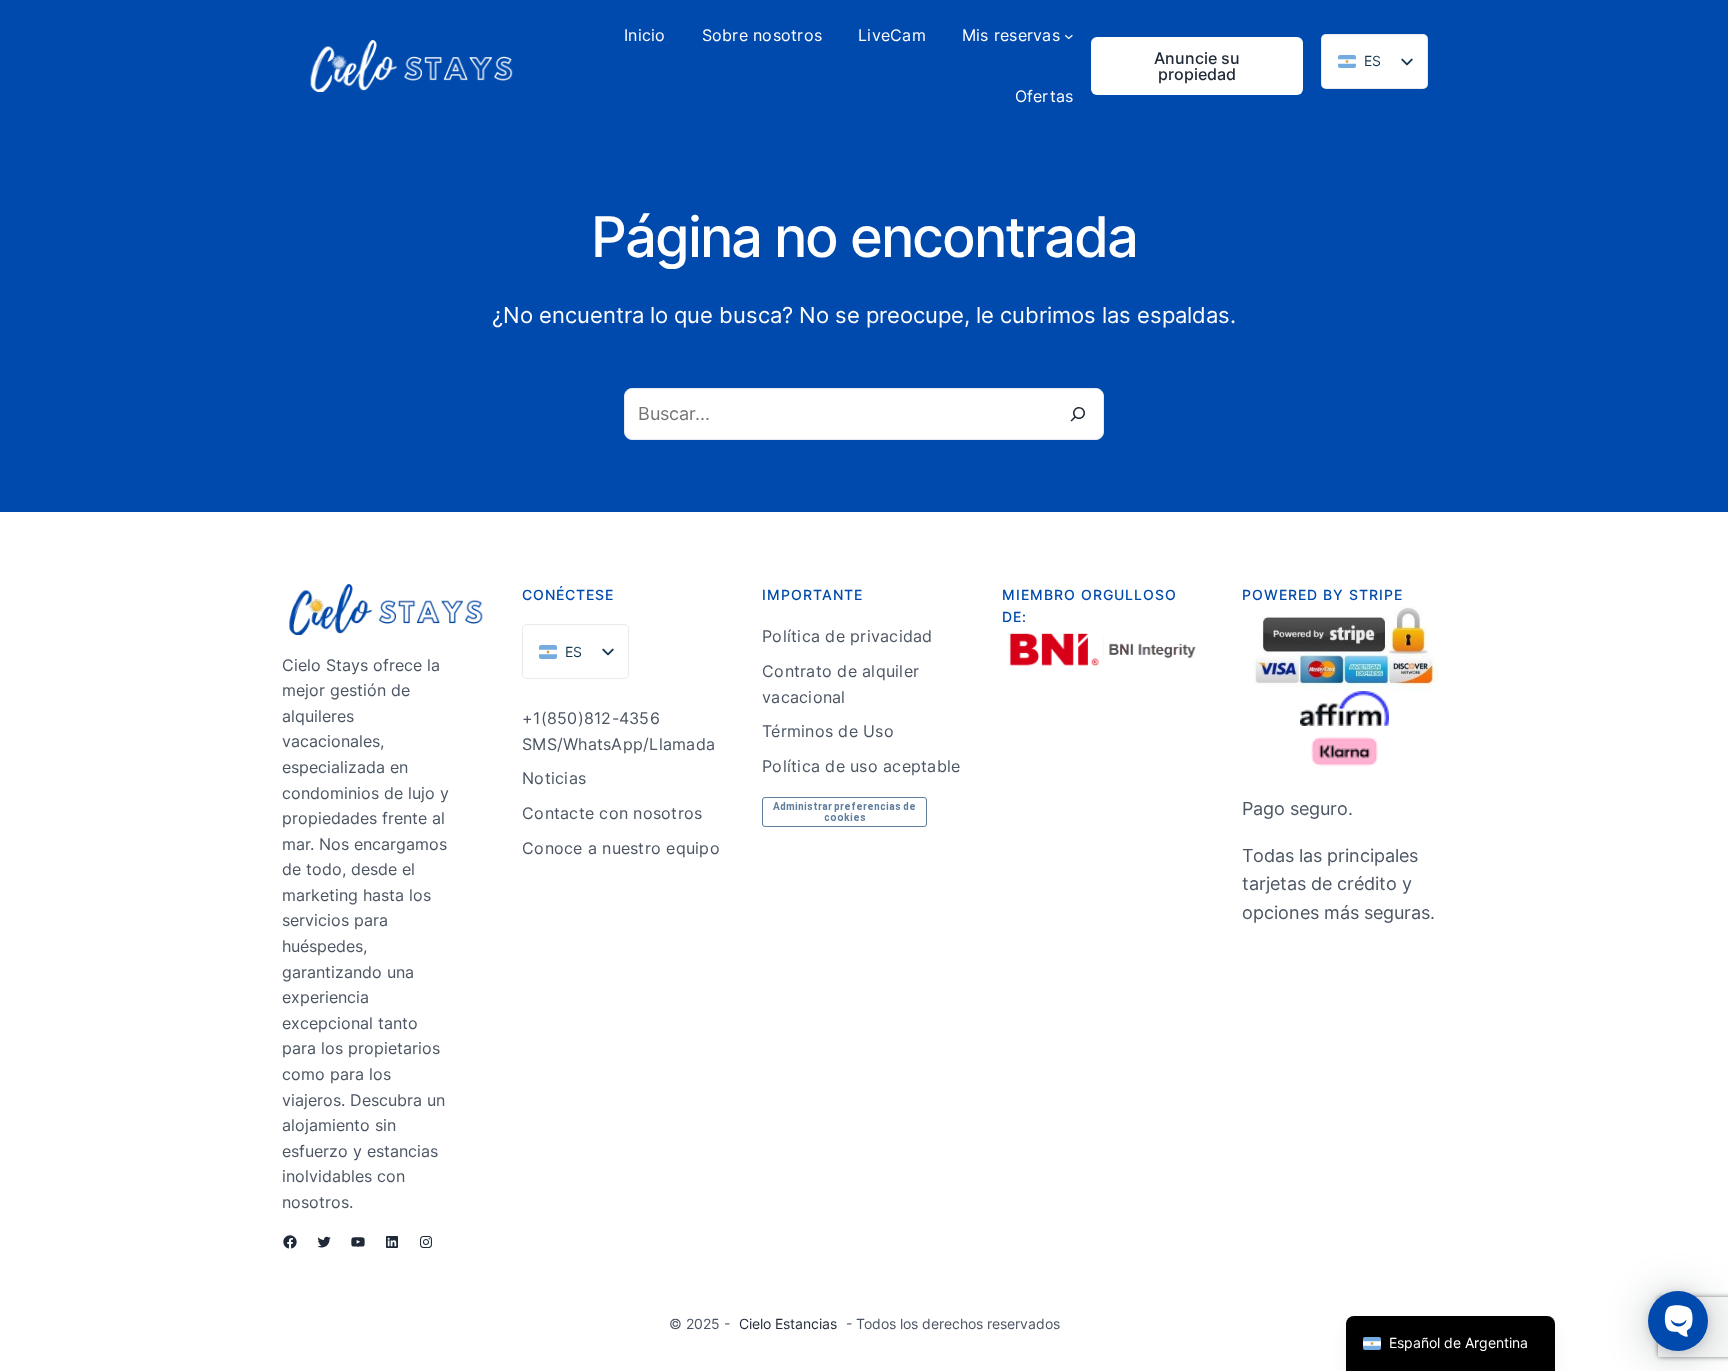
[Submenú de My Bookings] (1069, 36)
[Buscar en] (1078, 414)
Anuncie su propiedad (1197, 66)
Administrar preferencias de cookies (844, 812)
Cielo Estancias (788, 1323)
